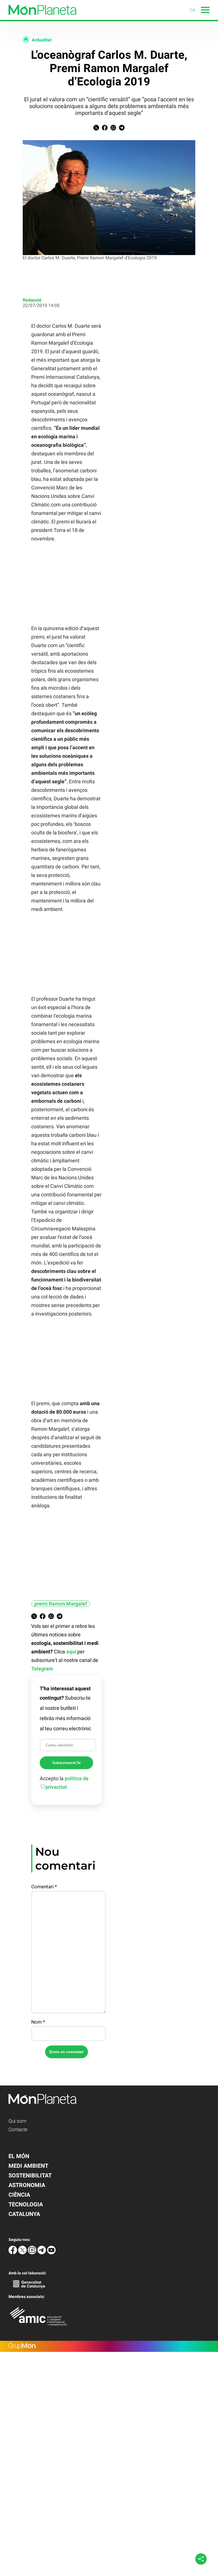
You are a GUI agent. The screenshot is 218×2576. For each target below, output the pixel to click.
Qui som (17, 2121)
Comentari (44, 1887)
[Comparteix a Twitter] (96, 129)
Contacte (18, 2129)
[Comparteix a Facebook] (105, 129)
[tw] (23, 2253)
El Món (19, 2156)
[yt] (51, 2253)
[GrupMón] (109, 2346)
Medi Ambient (28, 2166)
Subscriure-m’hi (66, 1763)
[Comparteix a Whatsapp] (113, 129)
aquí (71, 1652)
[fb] (13, 2253)
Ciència (19, 2195)
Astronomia (27, 2185)
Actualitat (42, 40)
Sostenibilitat (30, 2175)
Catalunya (24, 2214)
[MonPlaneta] (38, 18)
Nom (38, 2022)
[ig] (33, 2253)
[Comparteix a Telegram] (122, 129)
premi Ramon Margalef (61, 1604)
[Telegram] (42, 2253)
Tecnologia (26, 2204)
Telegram (42, 1669)
